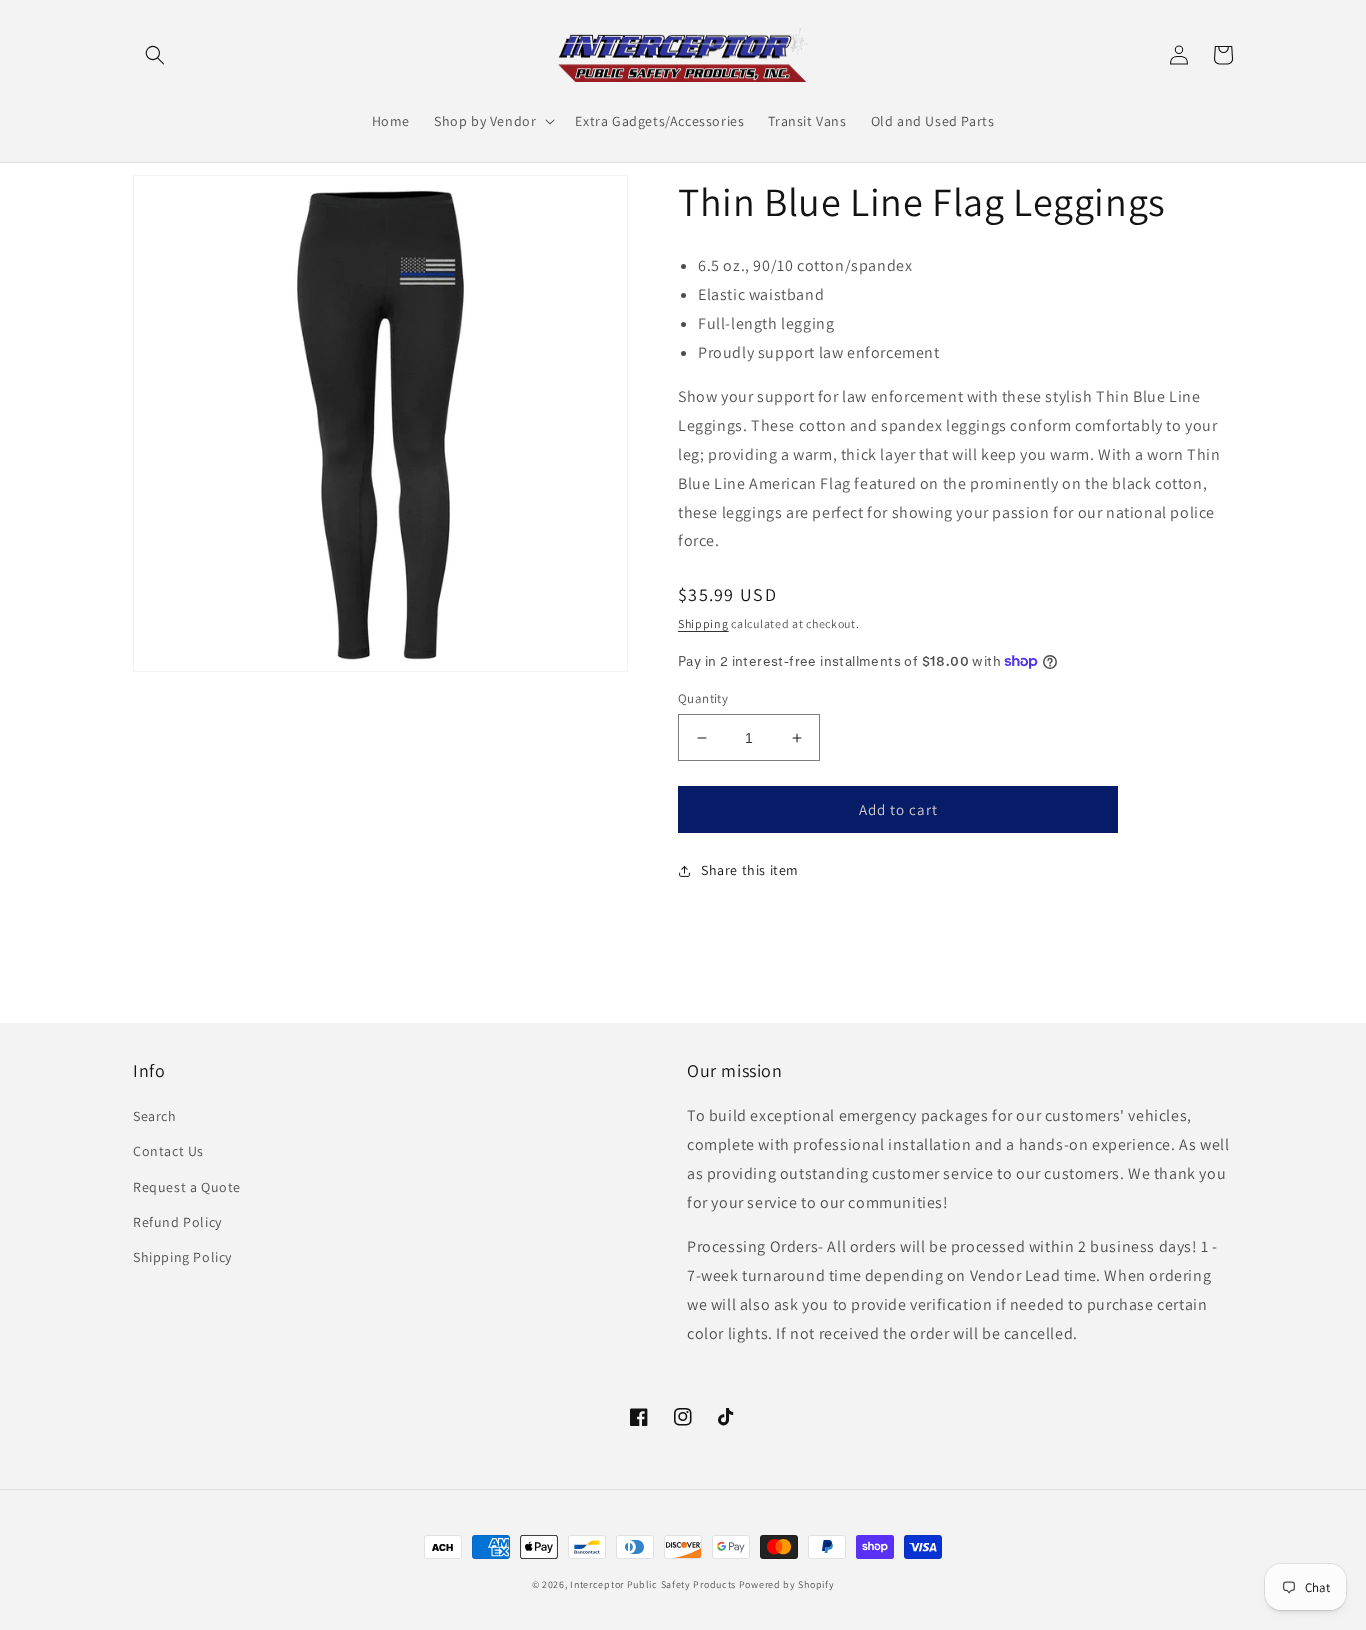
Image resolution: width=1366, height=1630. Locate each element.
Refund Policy (177, 1222)
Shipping (703, 623)
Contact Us (168, 1151)
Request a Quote (187, 1187)
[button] (155, 55)
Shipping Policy (182, 1257)
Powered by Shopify (787, 1584)
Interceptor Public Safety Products (653, 1584)
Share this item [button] (750, 870)
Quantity (703, 698)
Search (155, 1116)
